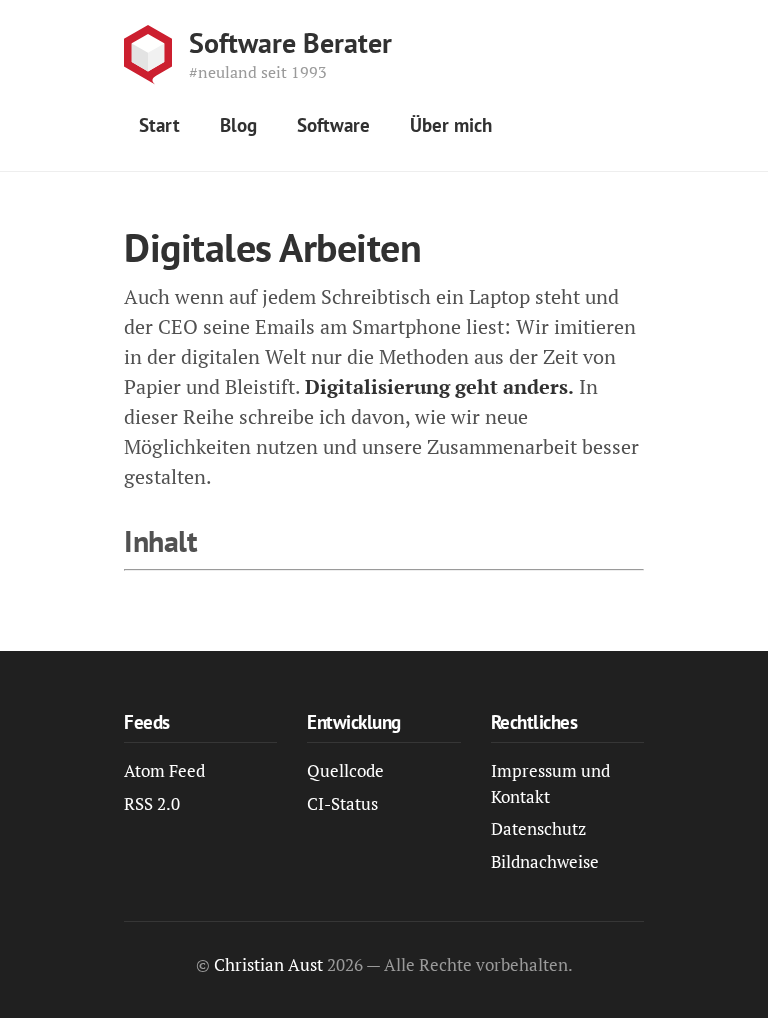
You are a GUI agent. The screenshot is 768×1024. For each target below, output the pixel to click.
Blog (238, 125)
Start (159, 125)
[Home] (148, 55)
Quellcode (345, 770)
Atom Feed (164, 770)
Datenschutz (538, 828)
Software (333, 125)
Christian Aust (268, 964)
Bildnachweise (545, 861)
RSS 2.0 (152, 803)
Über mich (451, 125)
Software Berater (290, 43)
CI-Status (342, 803)
